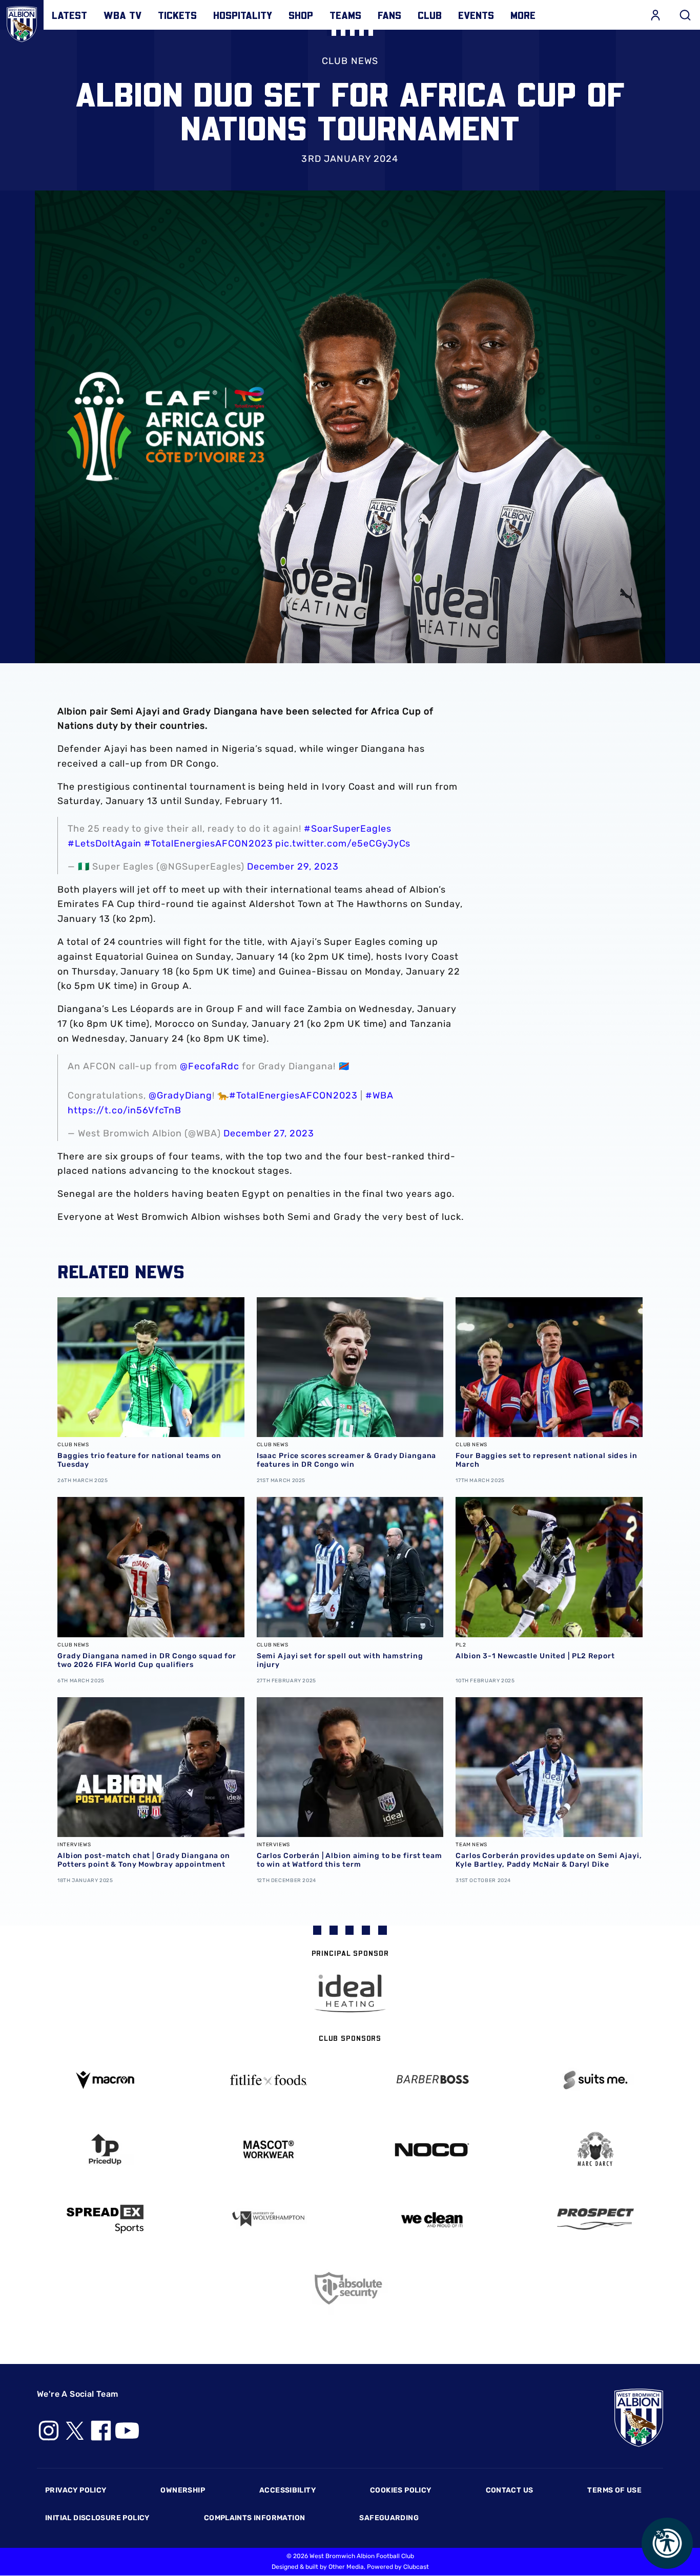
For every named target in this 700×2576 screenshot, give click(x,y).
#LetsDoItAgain (105, 843)
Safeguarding (389, 2518)
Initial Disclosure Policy (97, 2518)
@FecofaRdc (210, 1066)
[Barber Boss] (432, 2080)
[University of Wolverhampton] (268, 2219)
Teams (345, 15)
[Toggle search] (685, 15)
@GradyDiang (180, 1095)
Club (430, 15)
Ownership (183, 2490)
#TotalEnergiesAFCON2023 (208, 843)
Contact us (510, 2490)
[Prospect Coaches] (595, 2219)
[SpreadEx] (105, 2219)
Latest (69, 15)
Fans (389, 15)
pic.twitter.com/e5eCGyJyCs (343, 843)
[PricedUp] (105, 2150)
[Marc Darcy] (595, 2150)
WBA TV (122, 15)
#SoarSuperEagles (348, 829)
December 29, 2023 (293, 867)
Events (476, 15)
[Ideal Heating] (350, 1993)
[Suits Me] (595, 2080)
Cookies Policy (400, 2490)
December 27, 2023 (269, 1133)
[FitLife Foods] (268, 2080)
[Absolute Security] (350, 2288)
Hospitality (243, 15)
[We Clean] (432, 2219)
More (523, 15)
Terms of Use (614, 2490)
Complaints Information (255, 2518)
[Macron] (105, 2080)
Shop (301, 15)
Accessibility (287, 2490)
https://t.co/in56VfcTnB (125, 1110)
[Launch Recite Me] (667, 2543)
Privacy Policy (76, 2490)
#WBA (379, 1095)
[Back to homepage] (22, 22)
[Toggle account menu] (655, 15)
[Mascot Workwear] (268, 2150)
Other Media (346, 2567)
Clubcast (416, 2567)
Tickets (177, 15)
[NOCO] (432, 2150)
